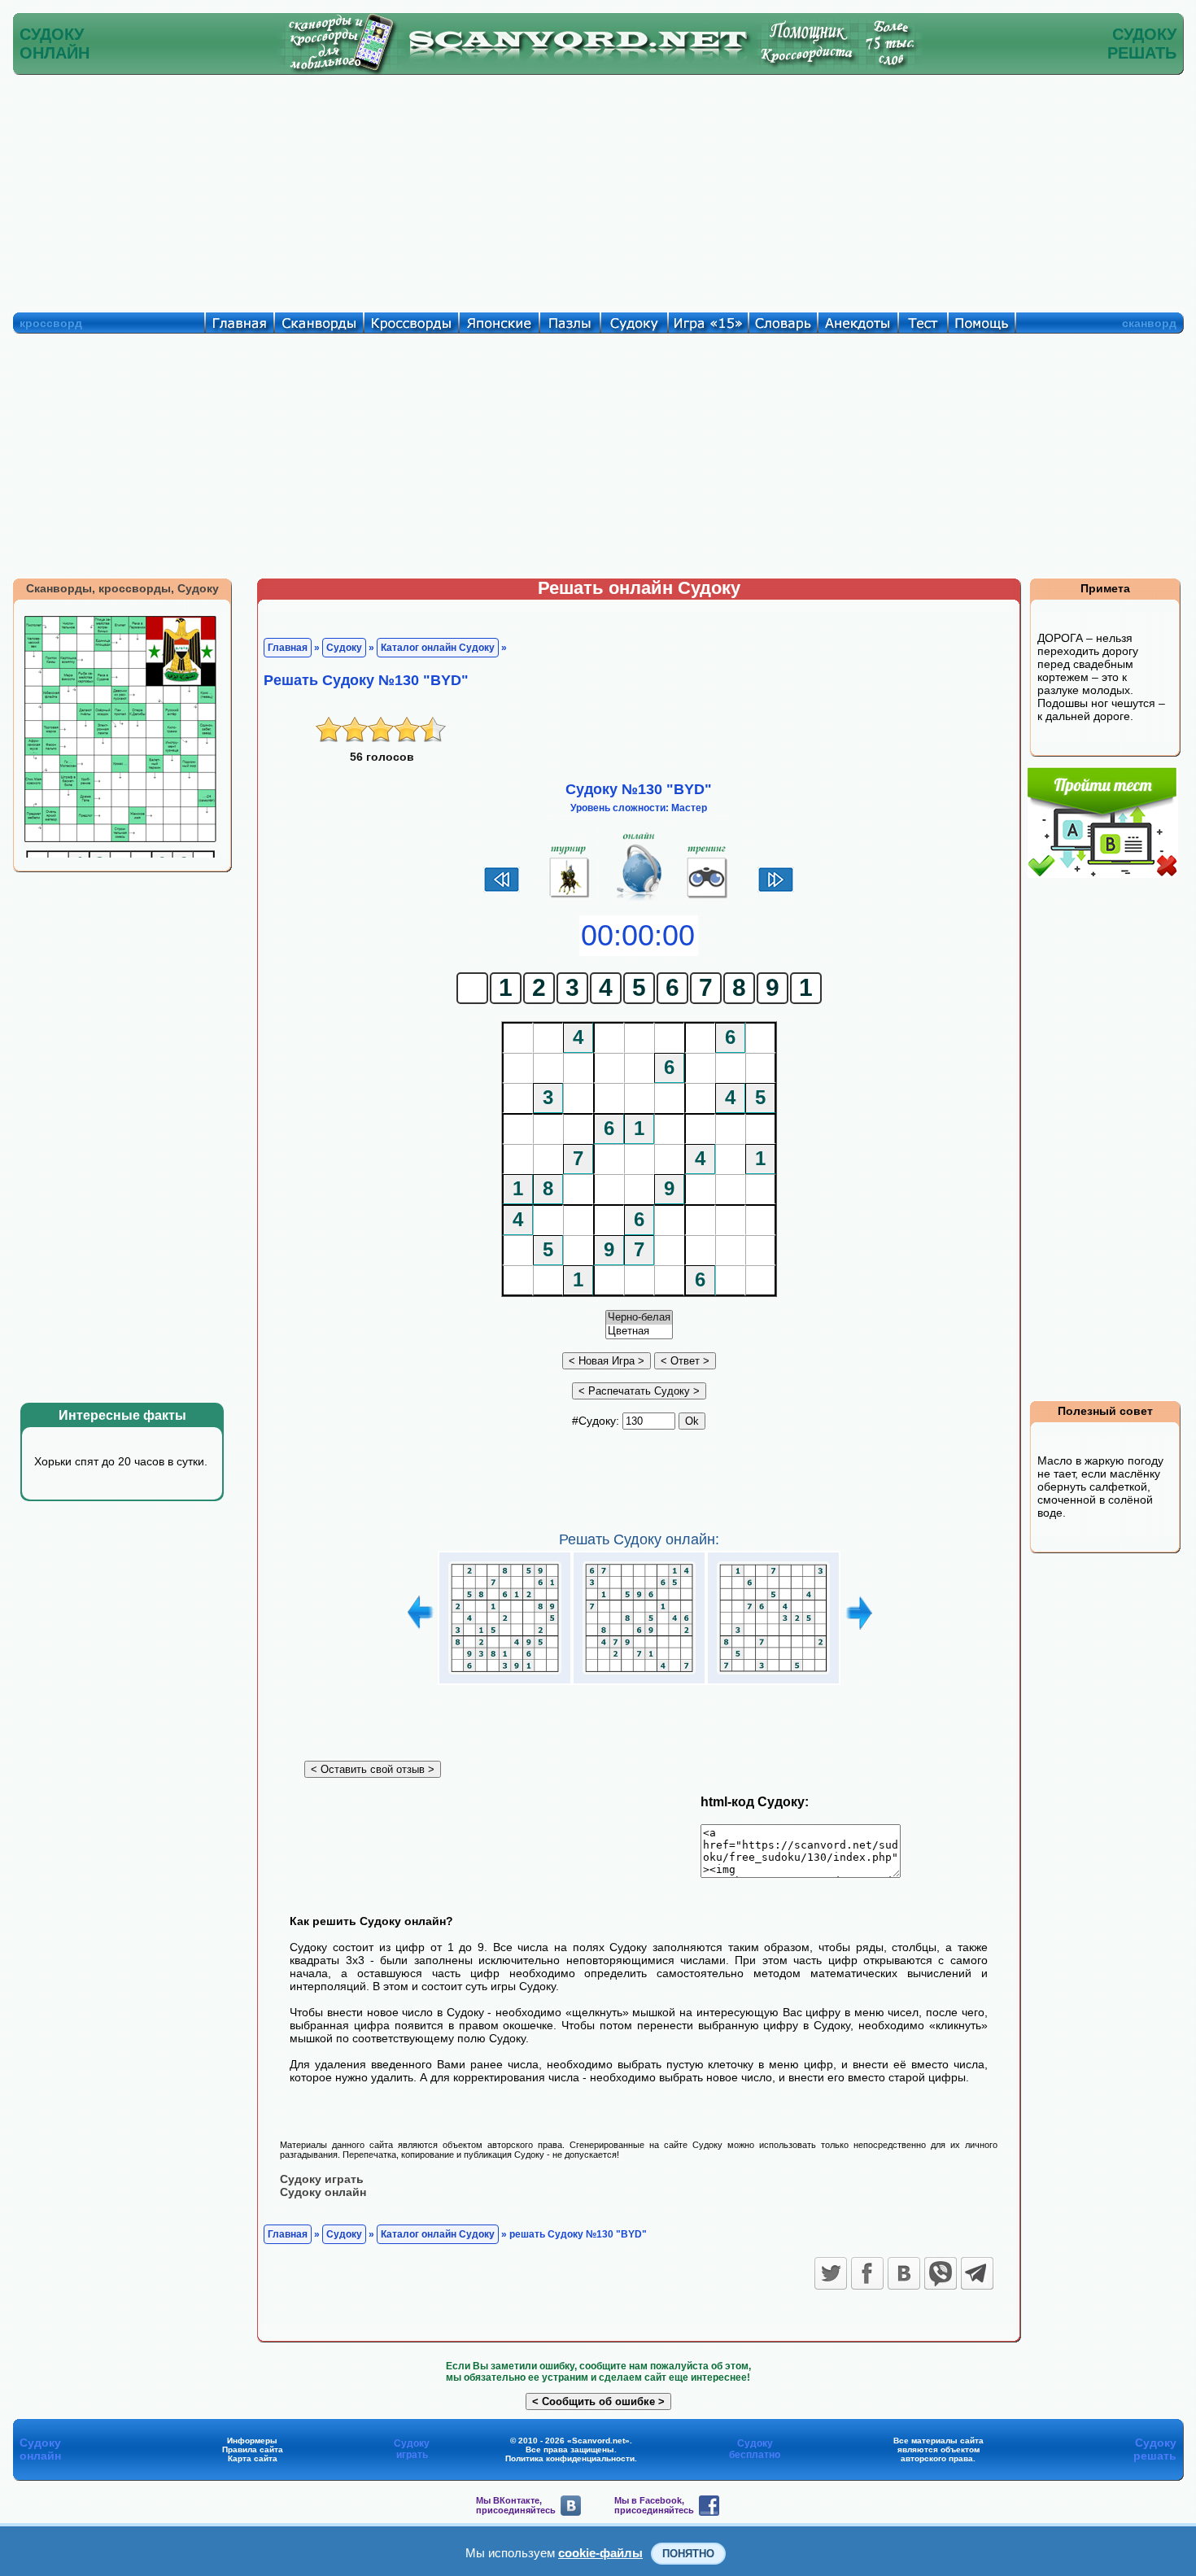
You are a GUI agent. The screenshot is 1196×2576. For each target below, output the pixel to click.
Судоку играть (322, 2179)
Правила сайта (253, 2449)
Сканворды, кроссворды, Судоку (122, 588)
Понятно (688, 2554)
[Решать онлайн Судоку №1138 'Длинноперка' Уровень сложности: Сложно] (505, 1674)
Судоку (344, 648)
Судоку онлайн (323, 2192)
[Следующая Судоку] (776, 890)
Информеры (252, 2441)
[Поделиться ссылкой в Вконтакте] (904, 2273)
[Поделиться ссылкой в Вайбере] (941, 2273)
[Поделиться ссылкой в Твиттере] (831, 2273)
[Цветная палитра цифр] (639, 1332)
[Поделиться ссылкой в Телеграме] (977, 2273)
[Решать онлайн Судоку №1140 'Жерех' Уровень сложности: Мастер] (773, 1674)
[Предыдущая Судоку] (502, 890)
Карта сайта (253, 2458)
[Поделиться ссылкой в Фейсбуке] (867, 2273)
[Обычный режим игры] (639, 898)
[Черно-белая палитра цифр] (639, 1318)
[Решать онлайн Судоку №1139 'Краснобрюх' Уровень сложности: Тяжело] (639, 1674)
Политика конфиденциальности (570, 2458)
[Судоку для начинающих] (707, 898)
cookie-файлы (600, 2553)
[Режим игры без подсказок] (570, 898)
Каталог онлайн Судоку (438, 648)
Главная (288, 648)
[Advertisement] (598, 190)
